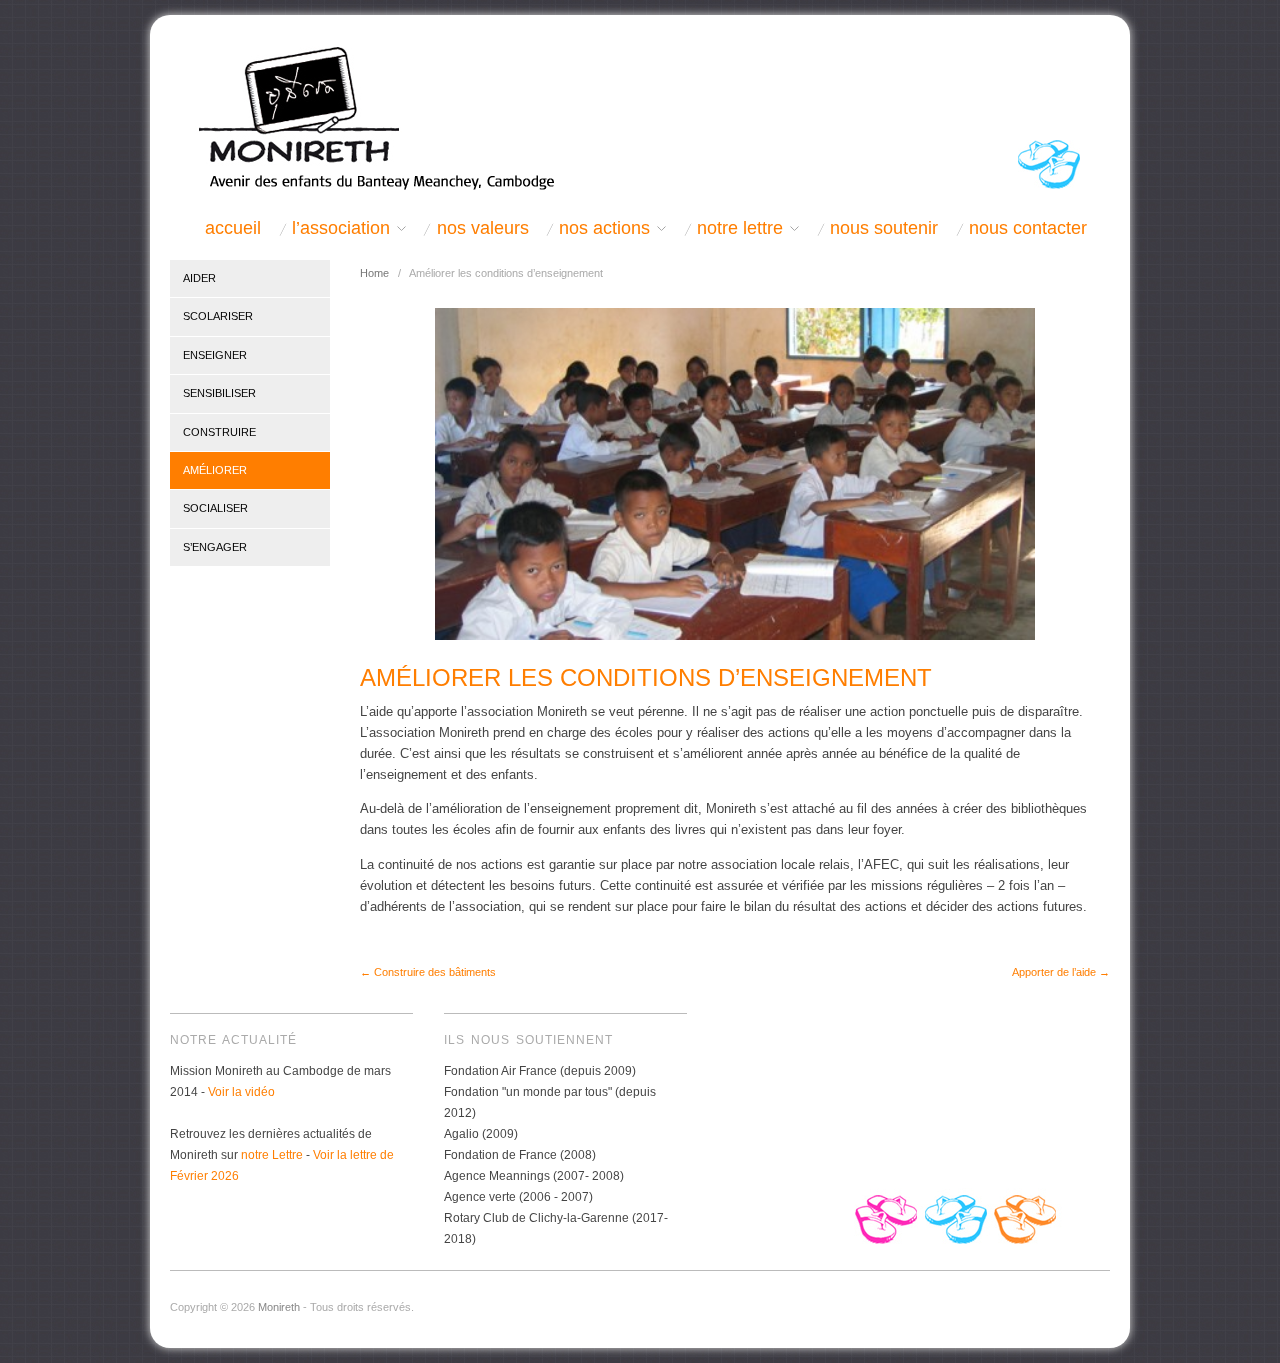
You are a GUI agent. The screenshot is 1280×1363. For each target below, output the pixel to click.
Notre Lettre (740, 229)
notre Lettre (272, 1155)
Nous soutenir (884, 229)
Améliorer (215, 470)
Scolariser (218, 316)
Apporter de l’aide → (1061, 972)
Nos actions (604, 229)
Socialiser (215, 508)
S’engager (215, 547)
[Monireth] (367, 116)
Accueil (233, 229)
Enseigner (215, 355)
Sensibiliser (219, 393)
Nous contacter (1028, 229)
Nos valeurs (483, 229)
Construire (219, 432)
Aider (199, 278)
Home (374, 273)
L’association (341, 229)
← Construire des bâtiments (428, 972)
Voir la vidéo (241, 1092)
